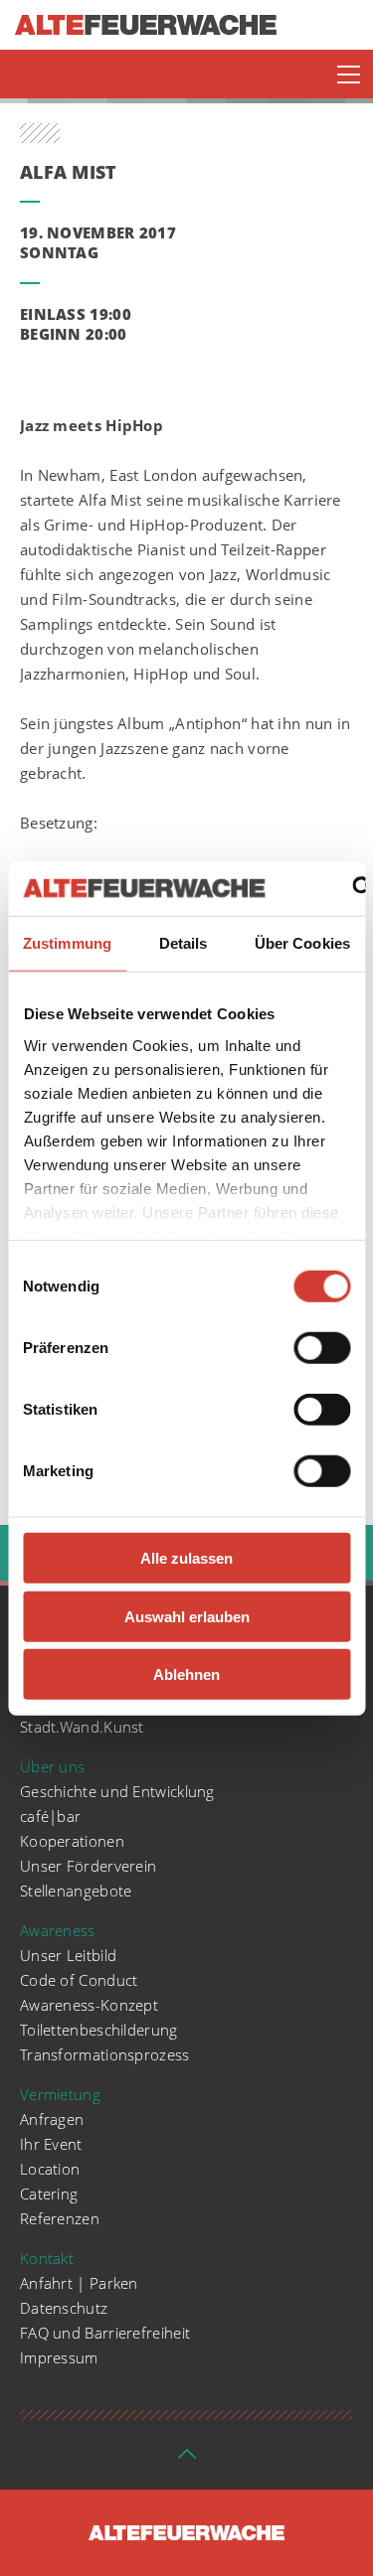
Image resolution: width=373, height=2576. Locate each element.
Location (50, 2169)
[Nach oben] (187, 2460)
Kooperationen (72, 1841)
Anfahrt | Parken (79, 2283)
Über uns (52, 1766)
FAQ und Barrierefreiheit (105, 2333)
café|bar (50, 1816)
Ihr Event (51, 2144)
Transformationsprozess (105, 2054)
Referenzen (60, 2218)
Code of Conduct (79, 1980)
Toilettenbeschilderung (99, 2030)
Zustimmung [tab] (67, 943)
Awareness (58, 1930)
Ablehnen (186, 1674)
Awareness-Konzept (89, 2005)
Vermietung (60, 2094)
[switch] (322, 1348)
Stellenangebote (76, 1891)
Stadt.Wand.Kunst (82, 1727)
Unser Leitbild (68, 1955)
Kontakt (47, 2258)
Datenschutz (64, 2308)
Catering (49, 2194)
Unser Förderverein (88, 1866)
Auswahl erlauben (187, 1616)
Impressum (59, 2357)
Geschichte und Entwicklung (117, 1791)
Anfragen (52, 2119)
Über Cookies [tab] (302, 943)
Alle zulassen (186, 1558)
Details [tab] (184, 943)
